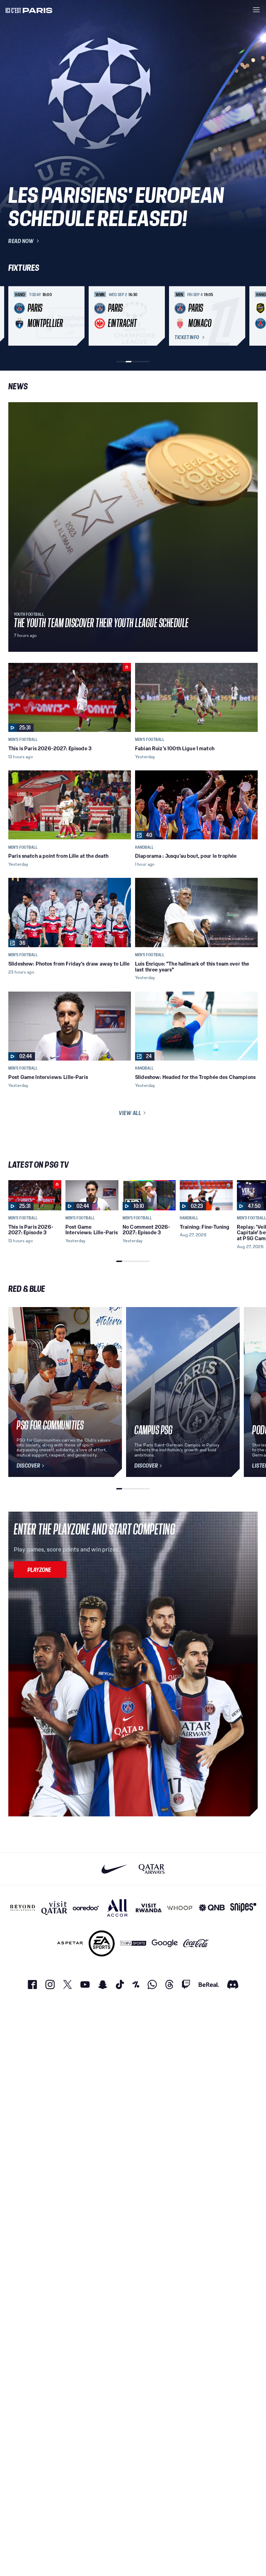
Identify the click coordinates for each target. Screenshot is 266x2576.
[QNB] (212, 1908)
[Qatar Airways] (152, 1869)
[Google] (165, 1943)
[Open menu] (256, 10)
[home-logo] (29, 10)
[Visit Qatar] (54, 1908)
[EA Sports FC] (102, 1943)
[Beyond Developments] (23, 1908)
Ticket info (187, 337)
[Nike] (114, 1869)
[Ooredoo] (86, 1908)
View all (130, 1113)
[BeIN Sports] (133, 1943)
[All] (117, 1908)
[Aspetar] (70, 1943)
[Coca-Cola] (196, 1943)
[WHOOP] (180, 1908)
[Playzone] (40, 1570)
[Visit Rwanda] (149, 1908)
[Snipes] (243, 1908)
